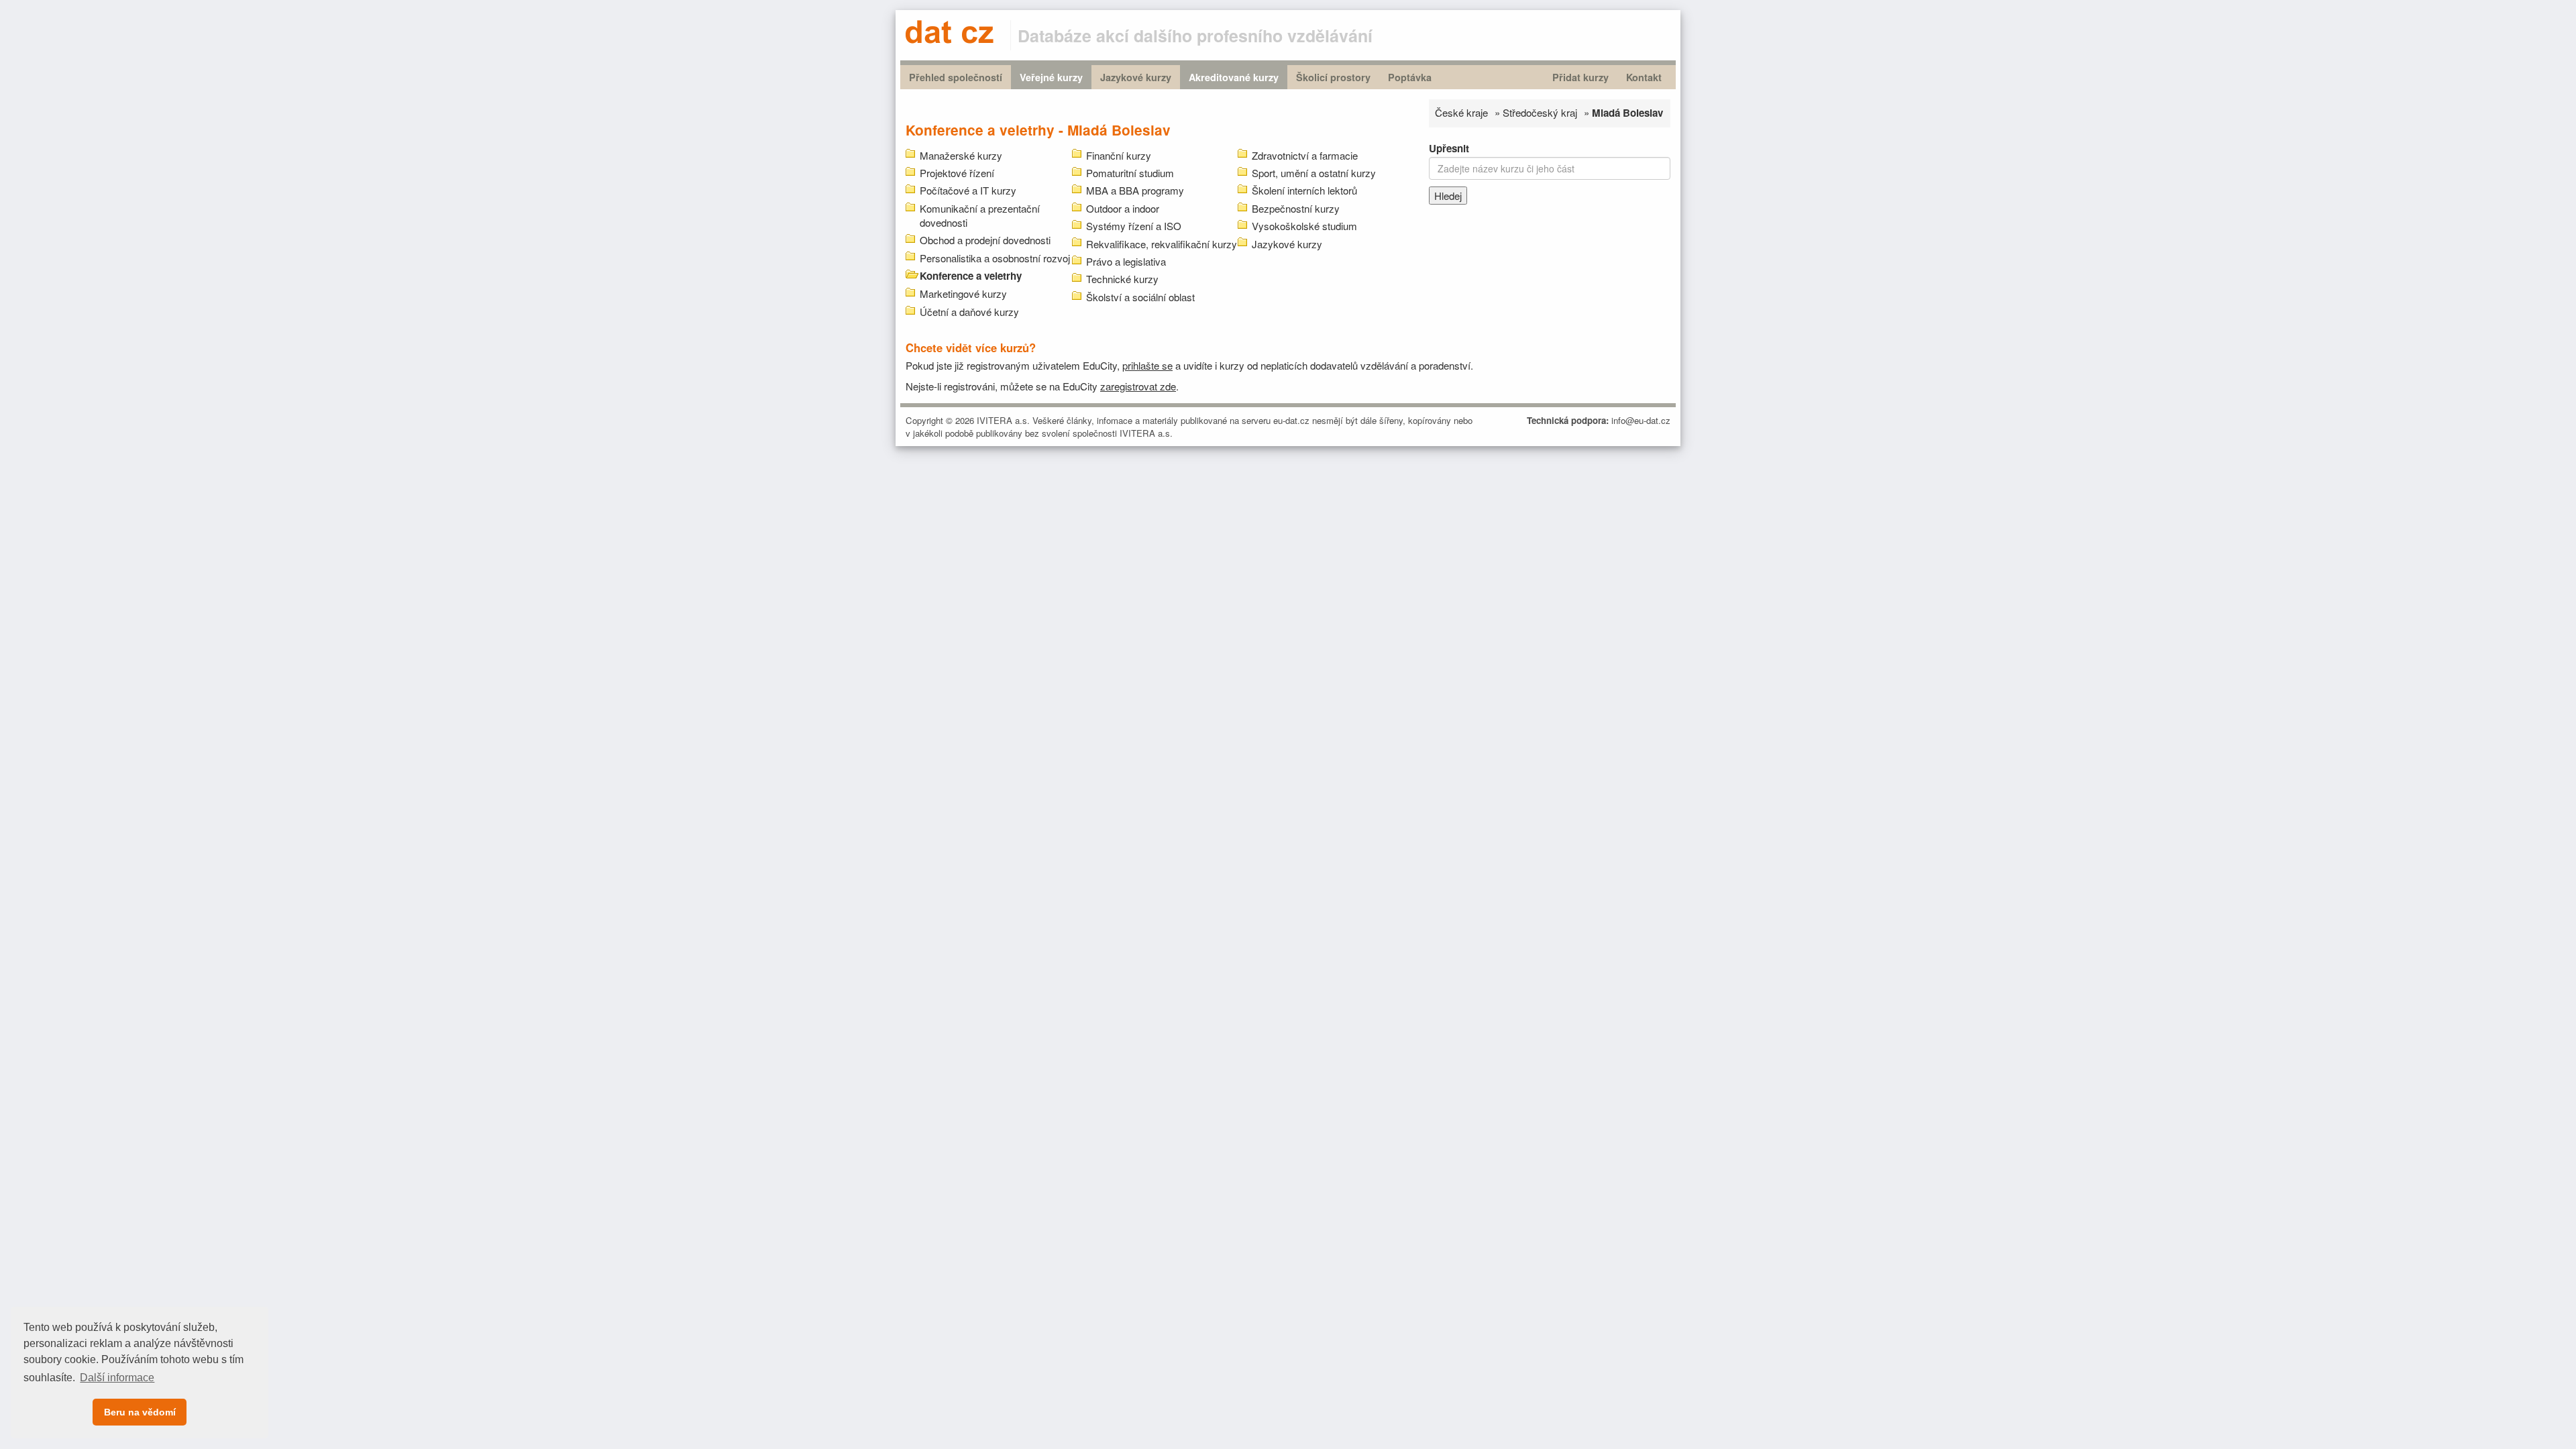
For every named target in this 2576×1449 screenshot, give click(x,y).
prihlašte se (1147, 365)
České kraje (1461, 112)
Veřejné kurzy (1051, 77)
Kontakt (1644, 77)
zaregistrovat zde (1138, 386)
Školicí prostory (1333, 77)
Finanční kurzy (1119, 155)
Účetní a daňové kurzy (969, 312)
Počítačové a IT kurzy (968, 190)
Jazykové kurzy (1136, 77)
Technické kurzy (1122, 279)
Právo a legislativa (1126, 261)
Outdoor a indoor (1123, 208)
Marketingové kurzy (963, 293)
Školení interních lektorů (1304, 190)
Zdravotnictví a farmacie (1305, 155)
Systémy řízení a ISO (1134, 226)
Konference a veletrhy (971, 276)
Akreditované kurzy (1234, 77)
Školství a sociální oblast (1140, 297)
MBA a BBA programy (1135, 190)
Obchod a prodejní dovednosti (985, 240)
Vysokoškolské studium (1304, 226)
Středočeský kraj (1540, 112)
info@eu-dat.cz (1641, 420)
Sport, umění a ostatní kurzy (1314, 173)
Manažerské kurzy (961, 155)
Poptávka (1410, 77)
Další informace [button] (117, 1378)
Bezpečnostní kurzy (1296, 208)
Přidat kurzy (1580, 77)
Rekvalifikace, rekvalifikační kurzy (1162, 244)
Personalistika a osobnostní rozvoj (995, 258)
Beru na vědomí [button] (140, 1412)
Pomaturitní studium (1130, 173)
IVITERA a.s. (1003, 420)
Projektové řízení (957, 173)
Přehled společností (956, 77)
